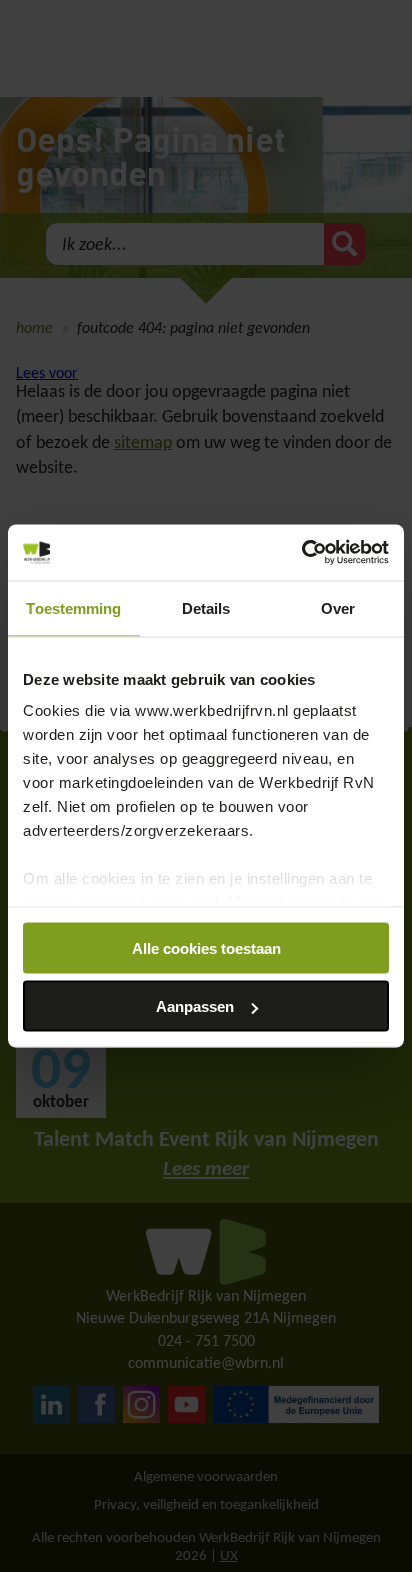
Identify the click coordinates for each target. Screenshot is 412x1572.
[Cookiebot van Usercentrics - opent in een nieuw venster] (301, 553)
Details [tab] (206, 607)
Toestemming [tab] (73, 607)
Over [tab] (338, 607)
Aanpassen (195, 1006)
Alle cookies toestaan (206, 947)
